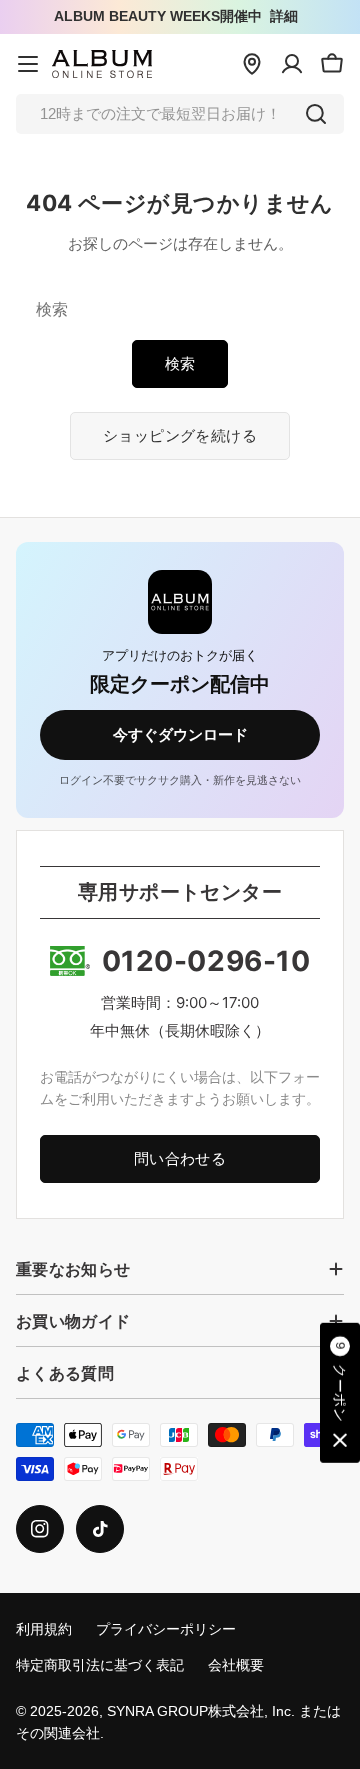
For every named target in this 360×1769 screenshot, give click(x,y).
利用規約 (44, 1629)
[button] (340, 1393)
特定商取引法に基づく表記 (100, 1665)
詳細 (284, 16)
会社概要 (236, 1665)
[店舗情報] (252, 64)
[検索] (316, 114)
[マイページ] (292, 64)
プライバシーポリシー (166, 1629)
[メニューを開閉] (28, 64)
